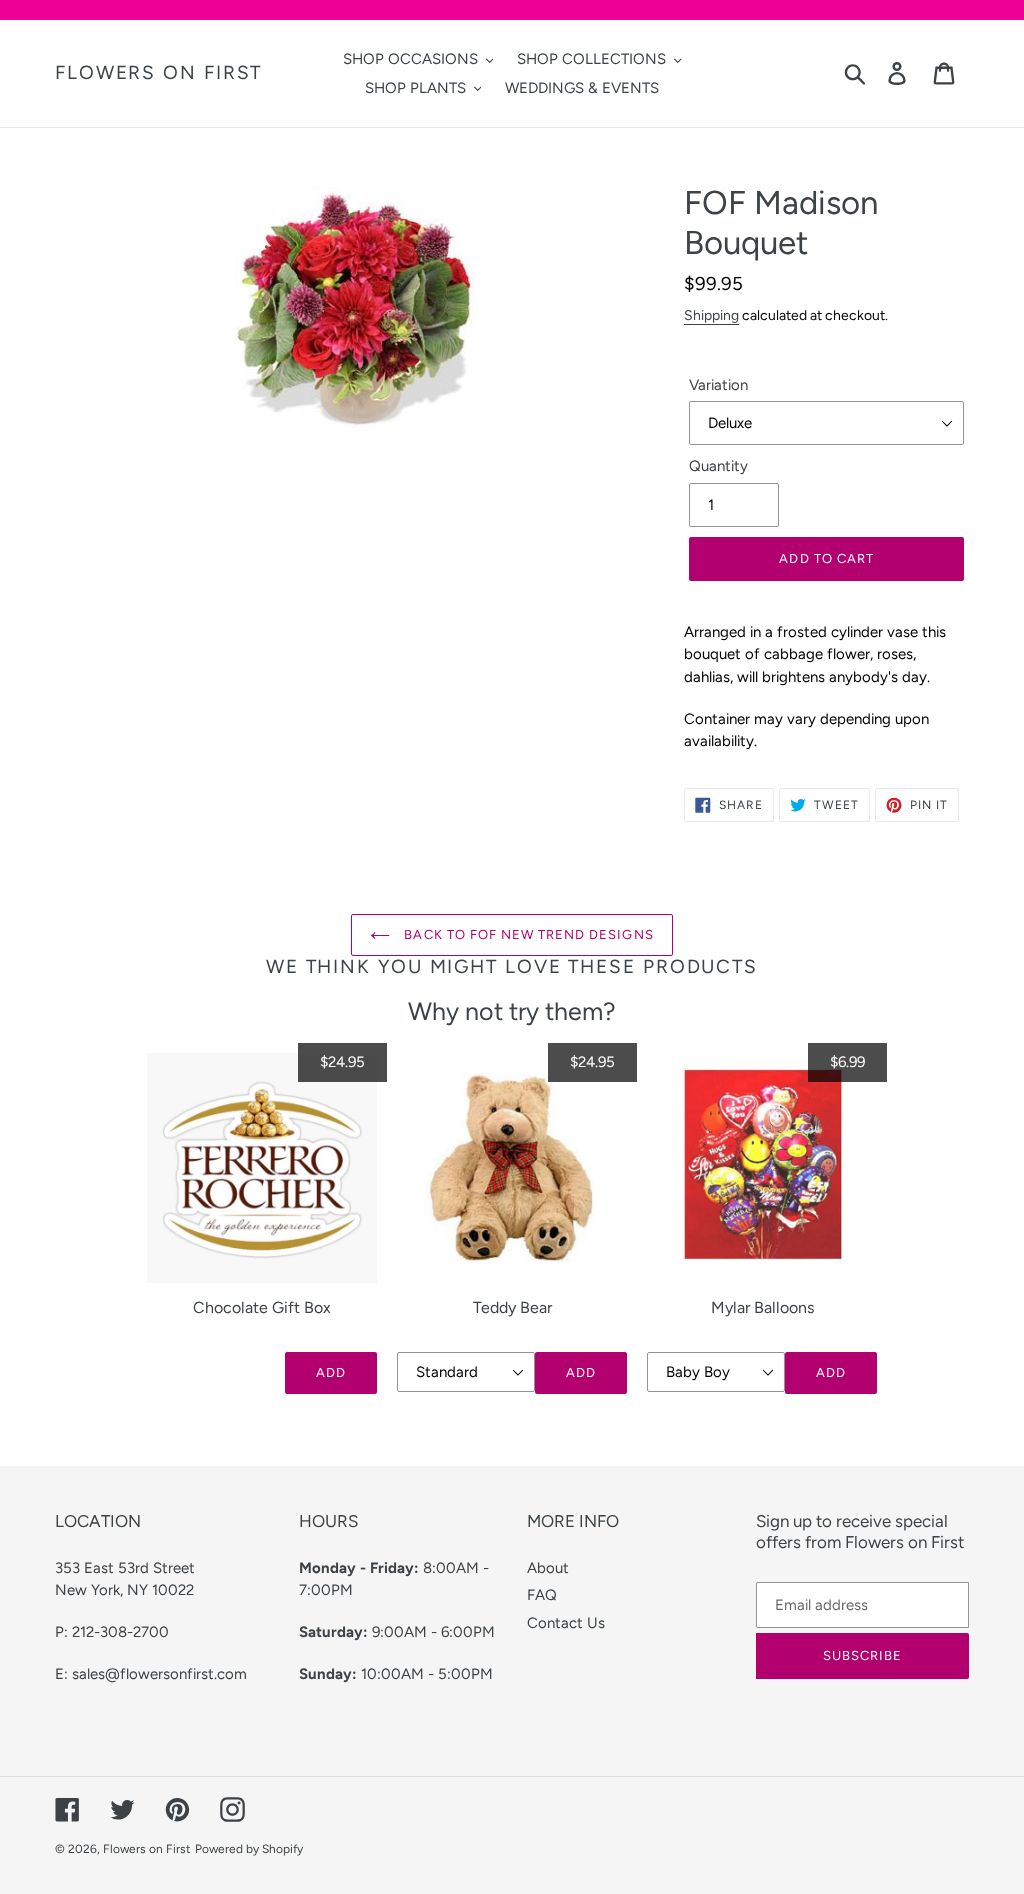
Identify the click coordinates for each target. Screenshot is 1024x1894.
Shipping (711, 315)
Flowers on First (158, 73)
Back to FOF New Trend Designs (526, 934)
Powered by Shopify (249, 1849)
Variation (718, 385)
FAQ (542, 1595)
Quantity (718, 466)
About (548, 1568)
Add (331, 1372)
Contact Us (566, 1623)
